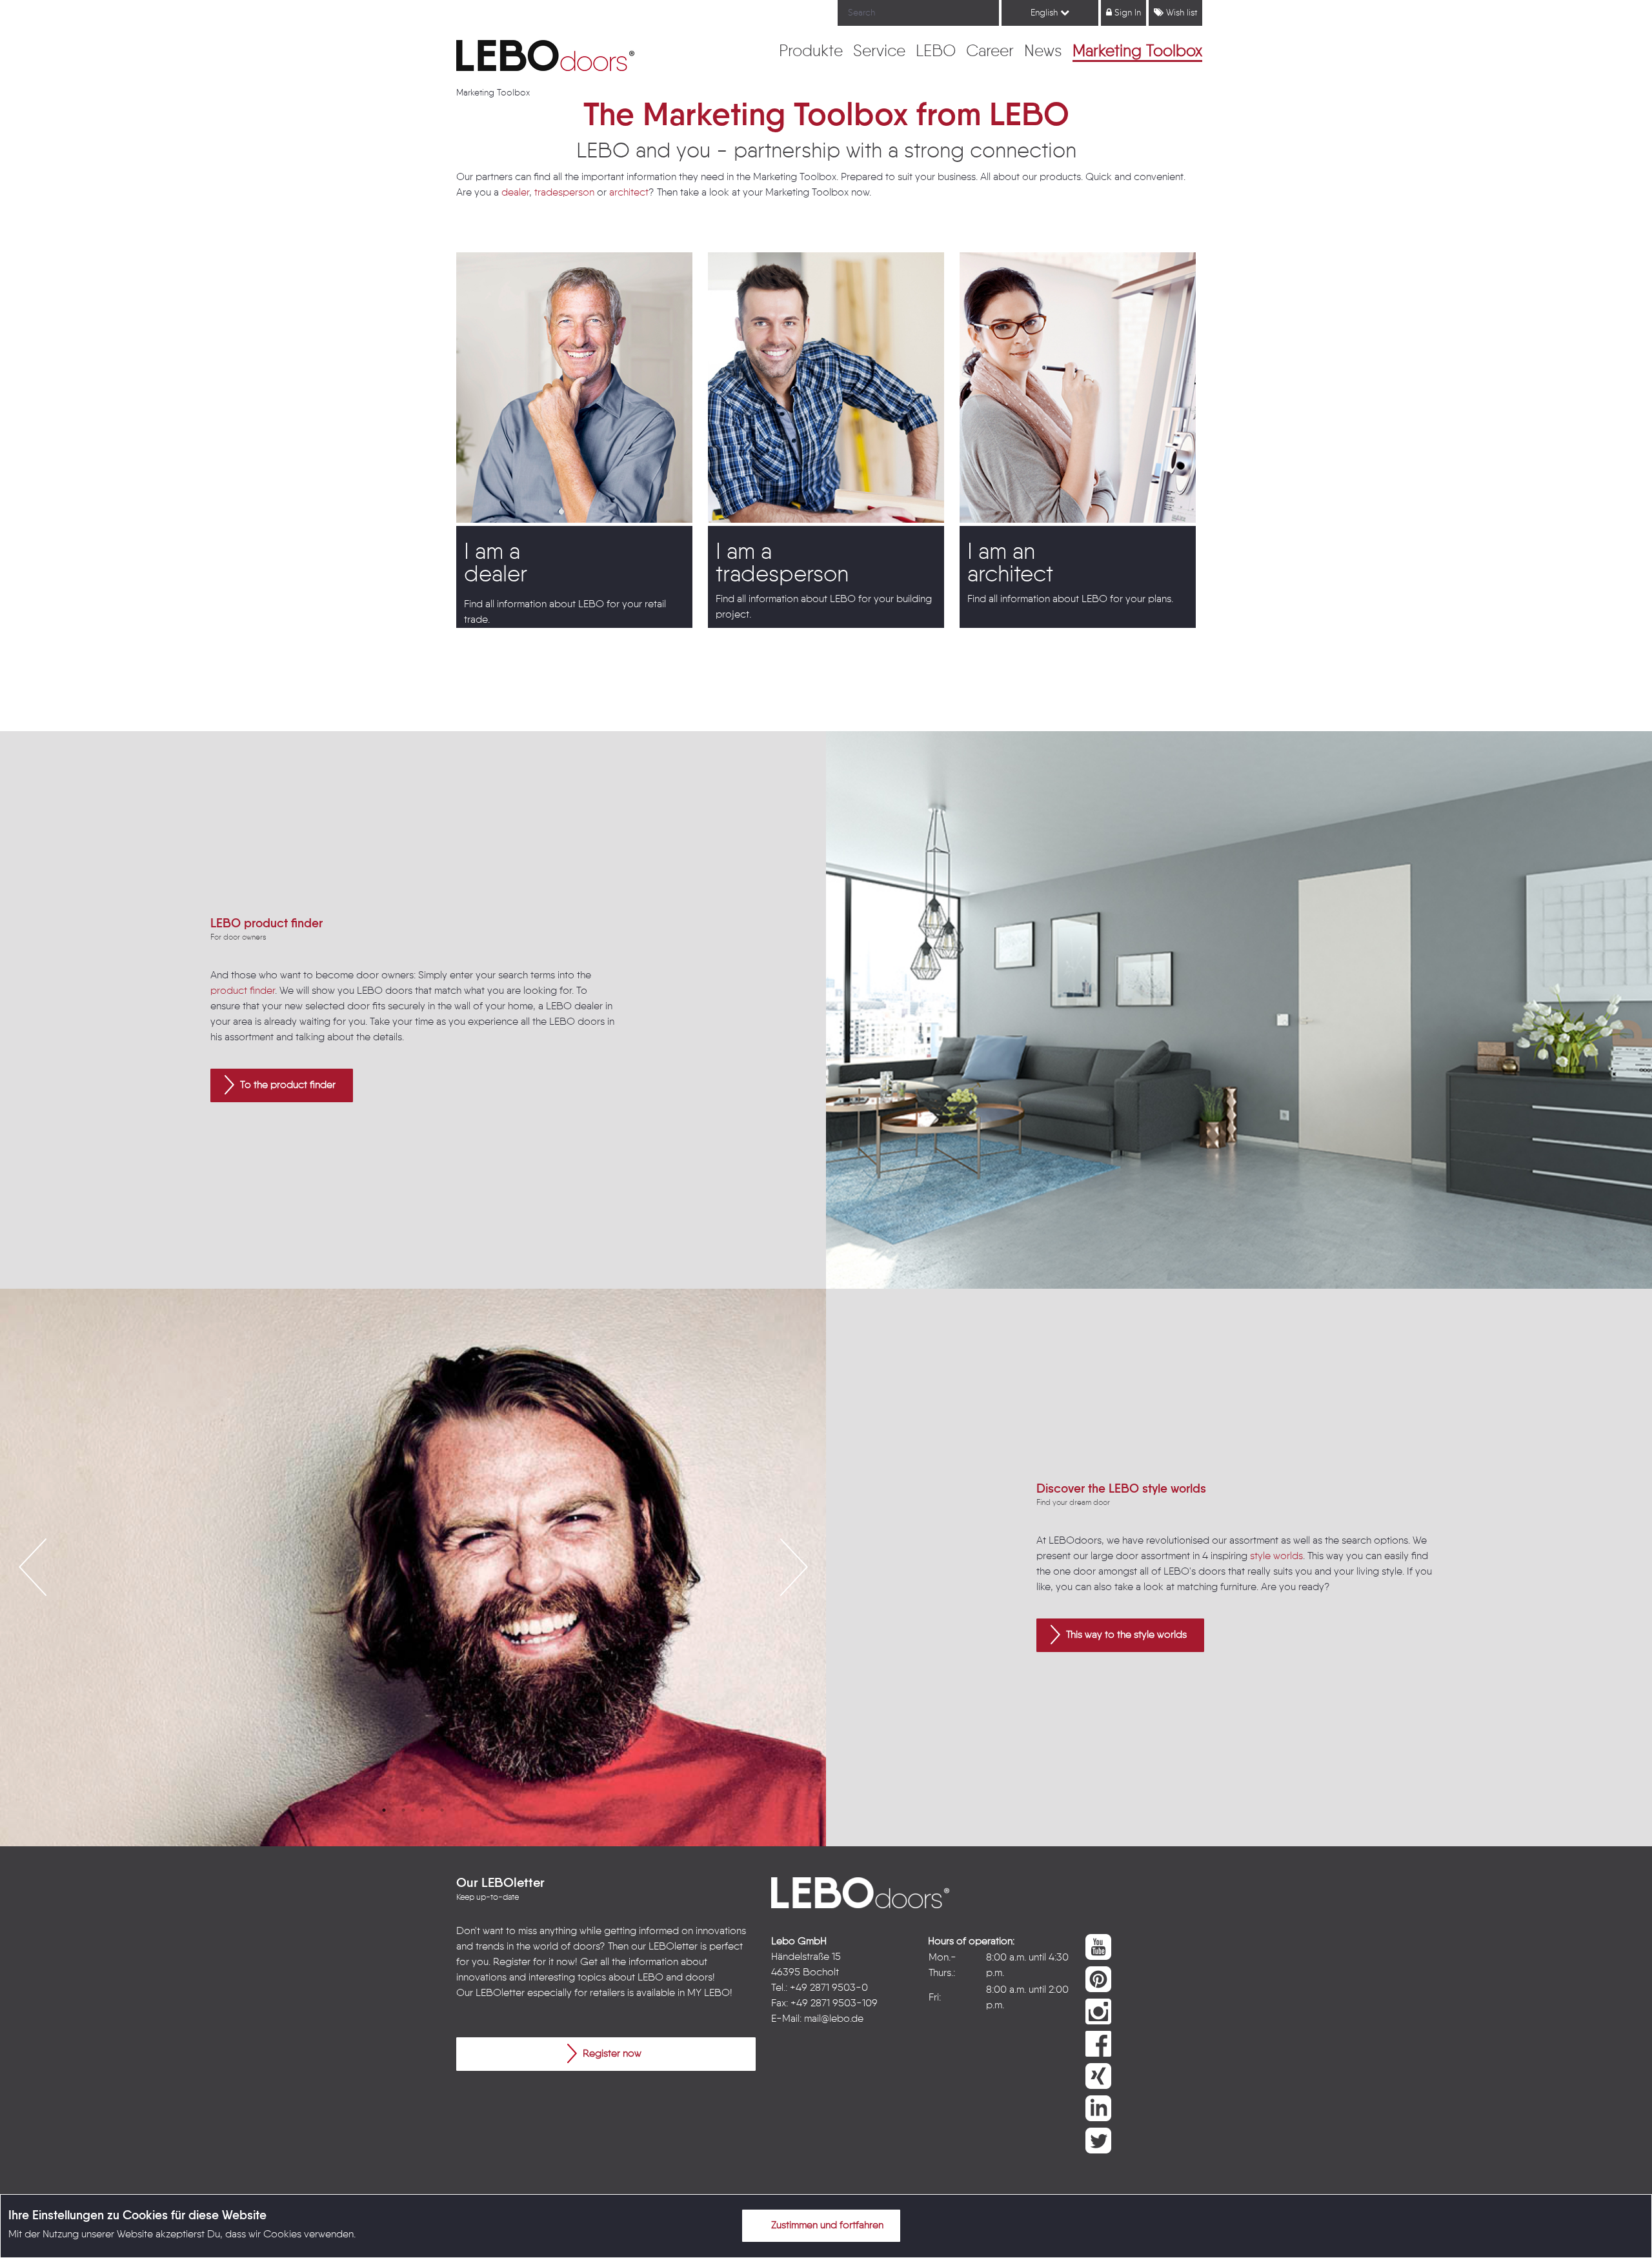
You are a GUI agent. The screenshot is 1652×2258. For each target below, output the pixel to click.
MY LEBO (709, 1993)
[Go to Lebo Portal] (545, 55)
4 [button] (442, 1810)
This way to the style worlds (1125, 1635)
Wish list (1180, 13)
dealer (515, 193)
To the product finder (287, 1085)
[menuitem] (811, 52)
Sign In (1126, 13)
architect (629, 193)
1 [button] (384, 1810)
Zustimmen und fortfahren (826, 2226)
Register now (611, 2054)
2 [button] (403, 1810)
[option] (1239, 1010)
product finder (243, 991)
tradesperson (564, 193)
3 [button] (423, 1810)
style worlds (1276, 1557)
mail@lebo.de (834, 2019)
